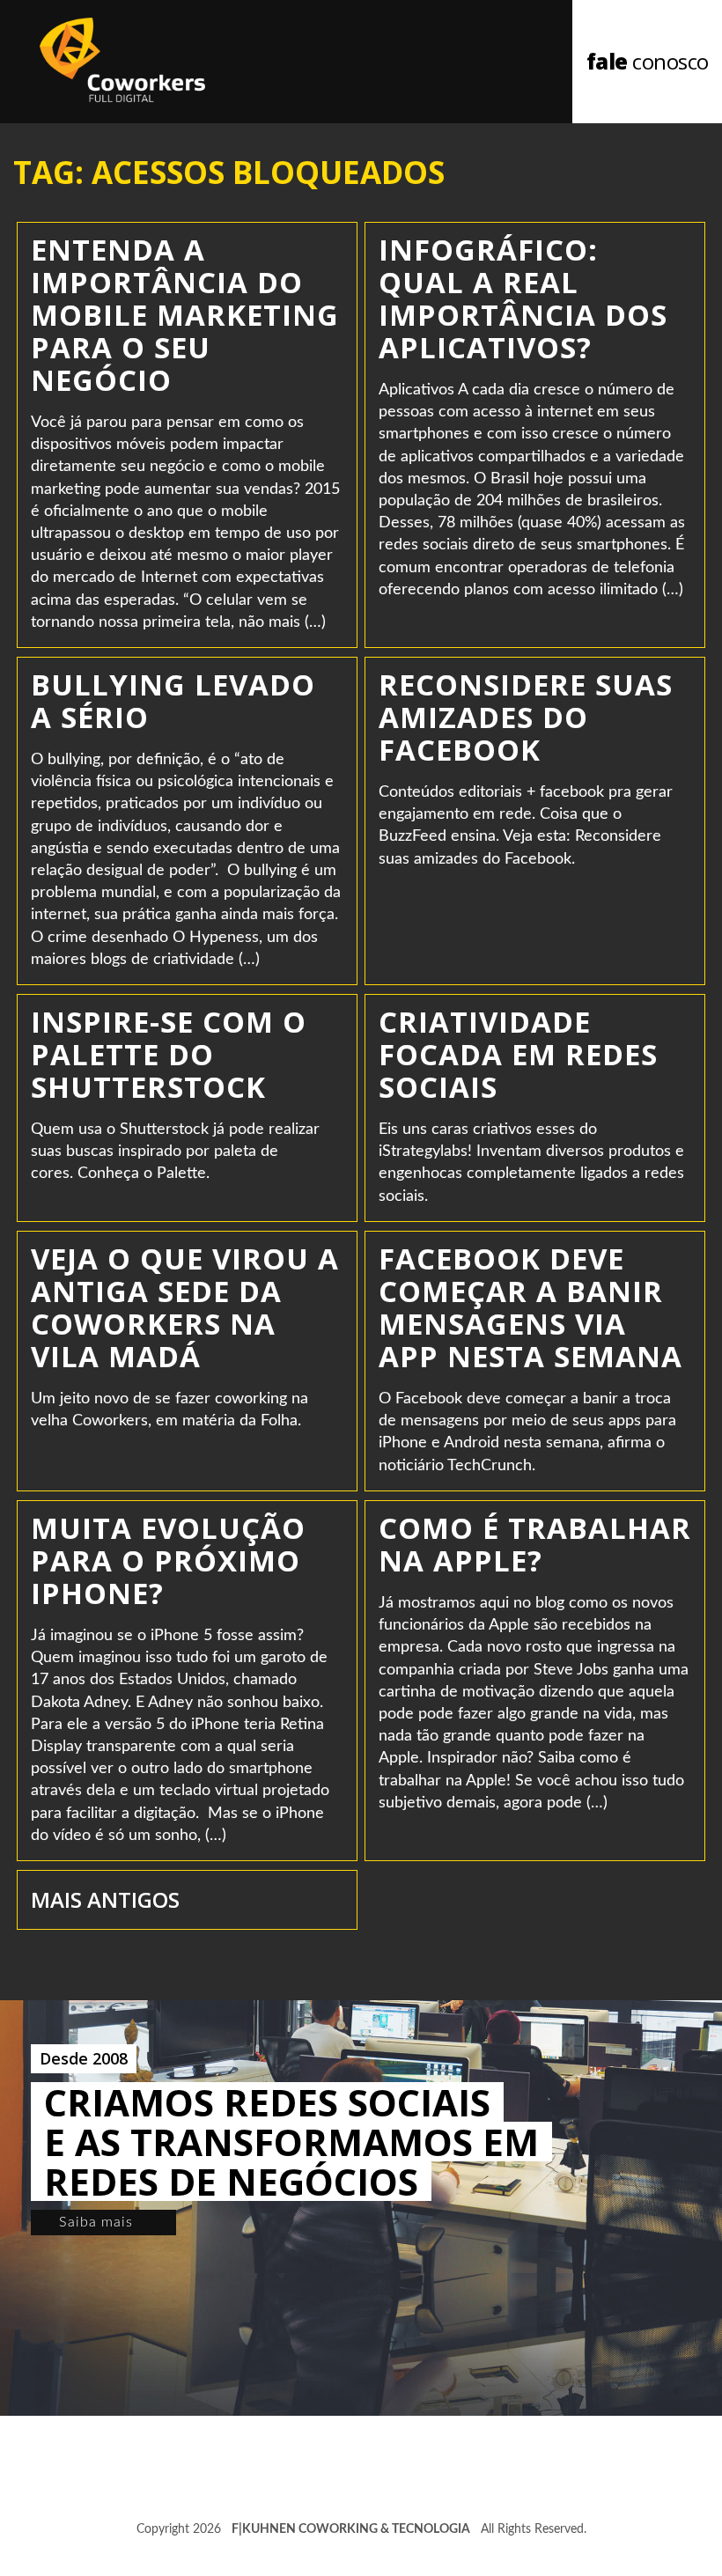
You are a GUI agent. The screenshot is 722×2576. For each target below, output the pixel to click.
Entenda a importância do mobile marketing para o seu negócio (185, 315)
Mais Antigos (105, 1899)
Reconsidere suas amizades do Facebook (526, 717)
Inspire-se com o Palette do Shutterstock (169, 1054)
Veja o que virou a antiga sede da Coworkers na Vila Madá (185, 1307)
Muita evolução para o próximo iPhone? (168, 1560)
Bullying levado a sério (173, 701)
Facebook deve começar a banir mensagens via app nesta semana (530, 1307)
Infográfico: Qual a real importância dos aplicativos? (523, 298)
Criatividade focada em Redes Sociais (518, 1054)
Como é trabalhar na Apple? (535, 1544)
